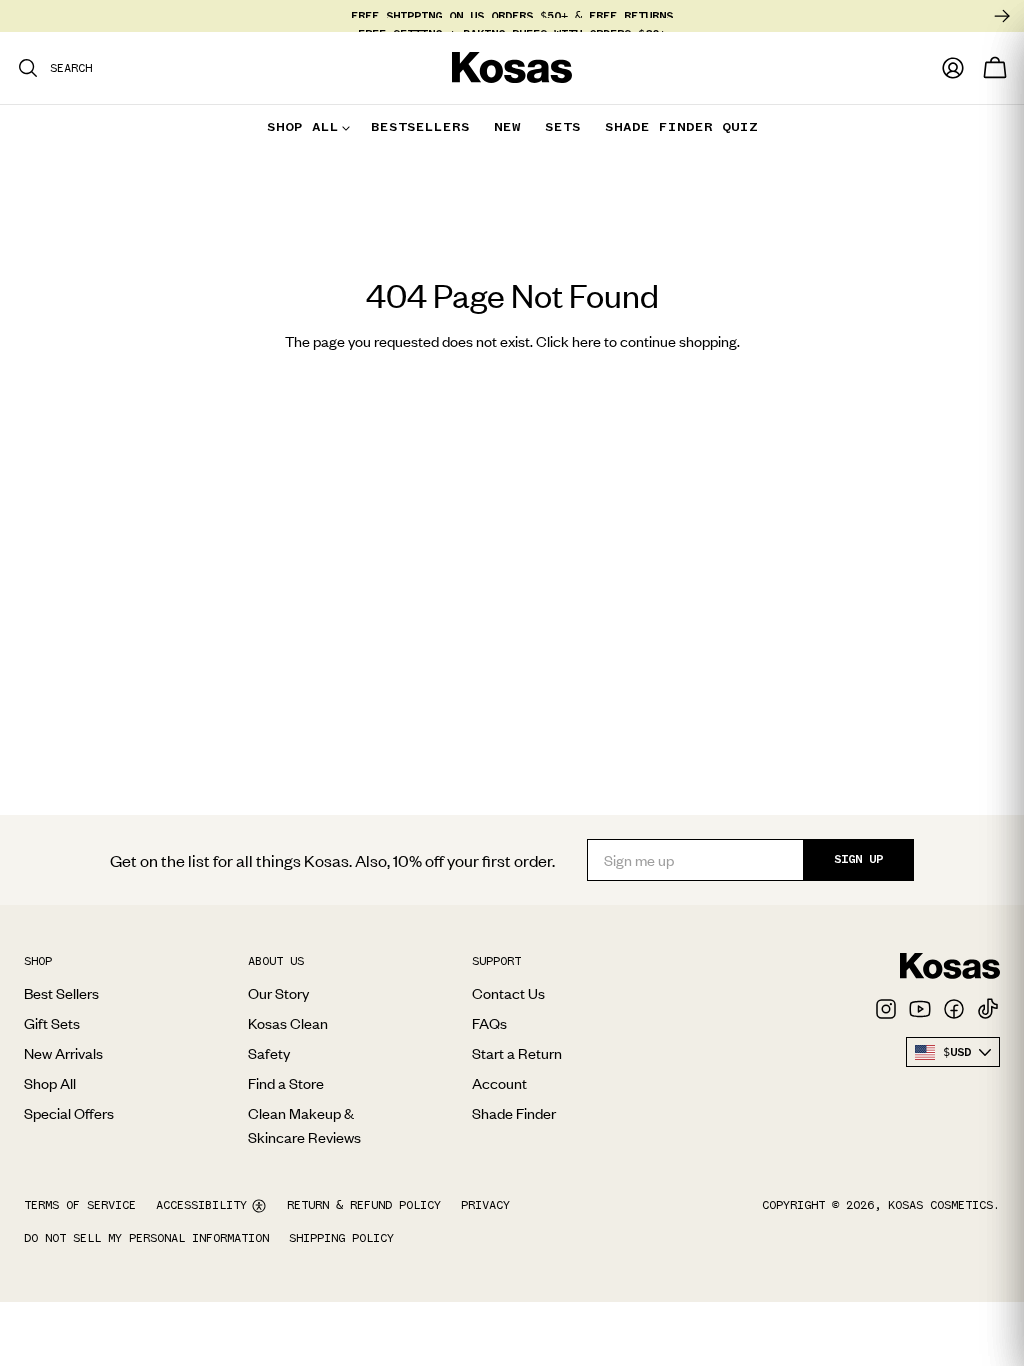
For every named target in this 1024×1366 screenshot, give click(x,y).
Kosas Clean (288, 1023)
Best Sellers (61, 993)
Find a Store (286, 1083)
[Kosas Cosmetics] (950, 966)
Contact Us (508, 993)
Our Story (278, 993)
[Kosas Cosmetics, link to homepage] (512, 68)
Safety (269, 1053)
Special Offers (69, 1113)
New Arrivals (63, 1053)
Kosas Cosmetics (940, 1205)
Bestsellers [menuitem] (420, 127)
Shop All (50, 1083)
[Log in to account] (953, 68)
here (586, 341)
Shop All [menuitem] (303, 127)
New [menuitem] (507, 127)
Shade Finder (514, 1113)
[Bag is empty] (995, 68)
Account (499, 1083)
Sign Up (858, 859)
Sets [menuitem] (563, 127)
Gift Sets (52, 1023)
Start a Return (517, 1053)
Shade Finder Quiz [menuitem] (681, 127)
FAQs (489, 1023)
